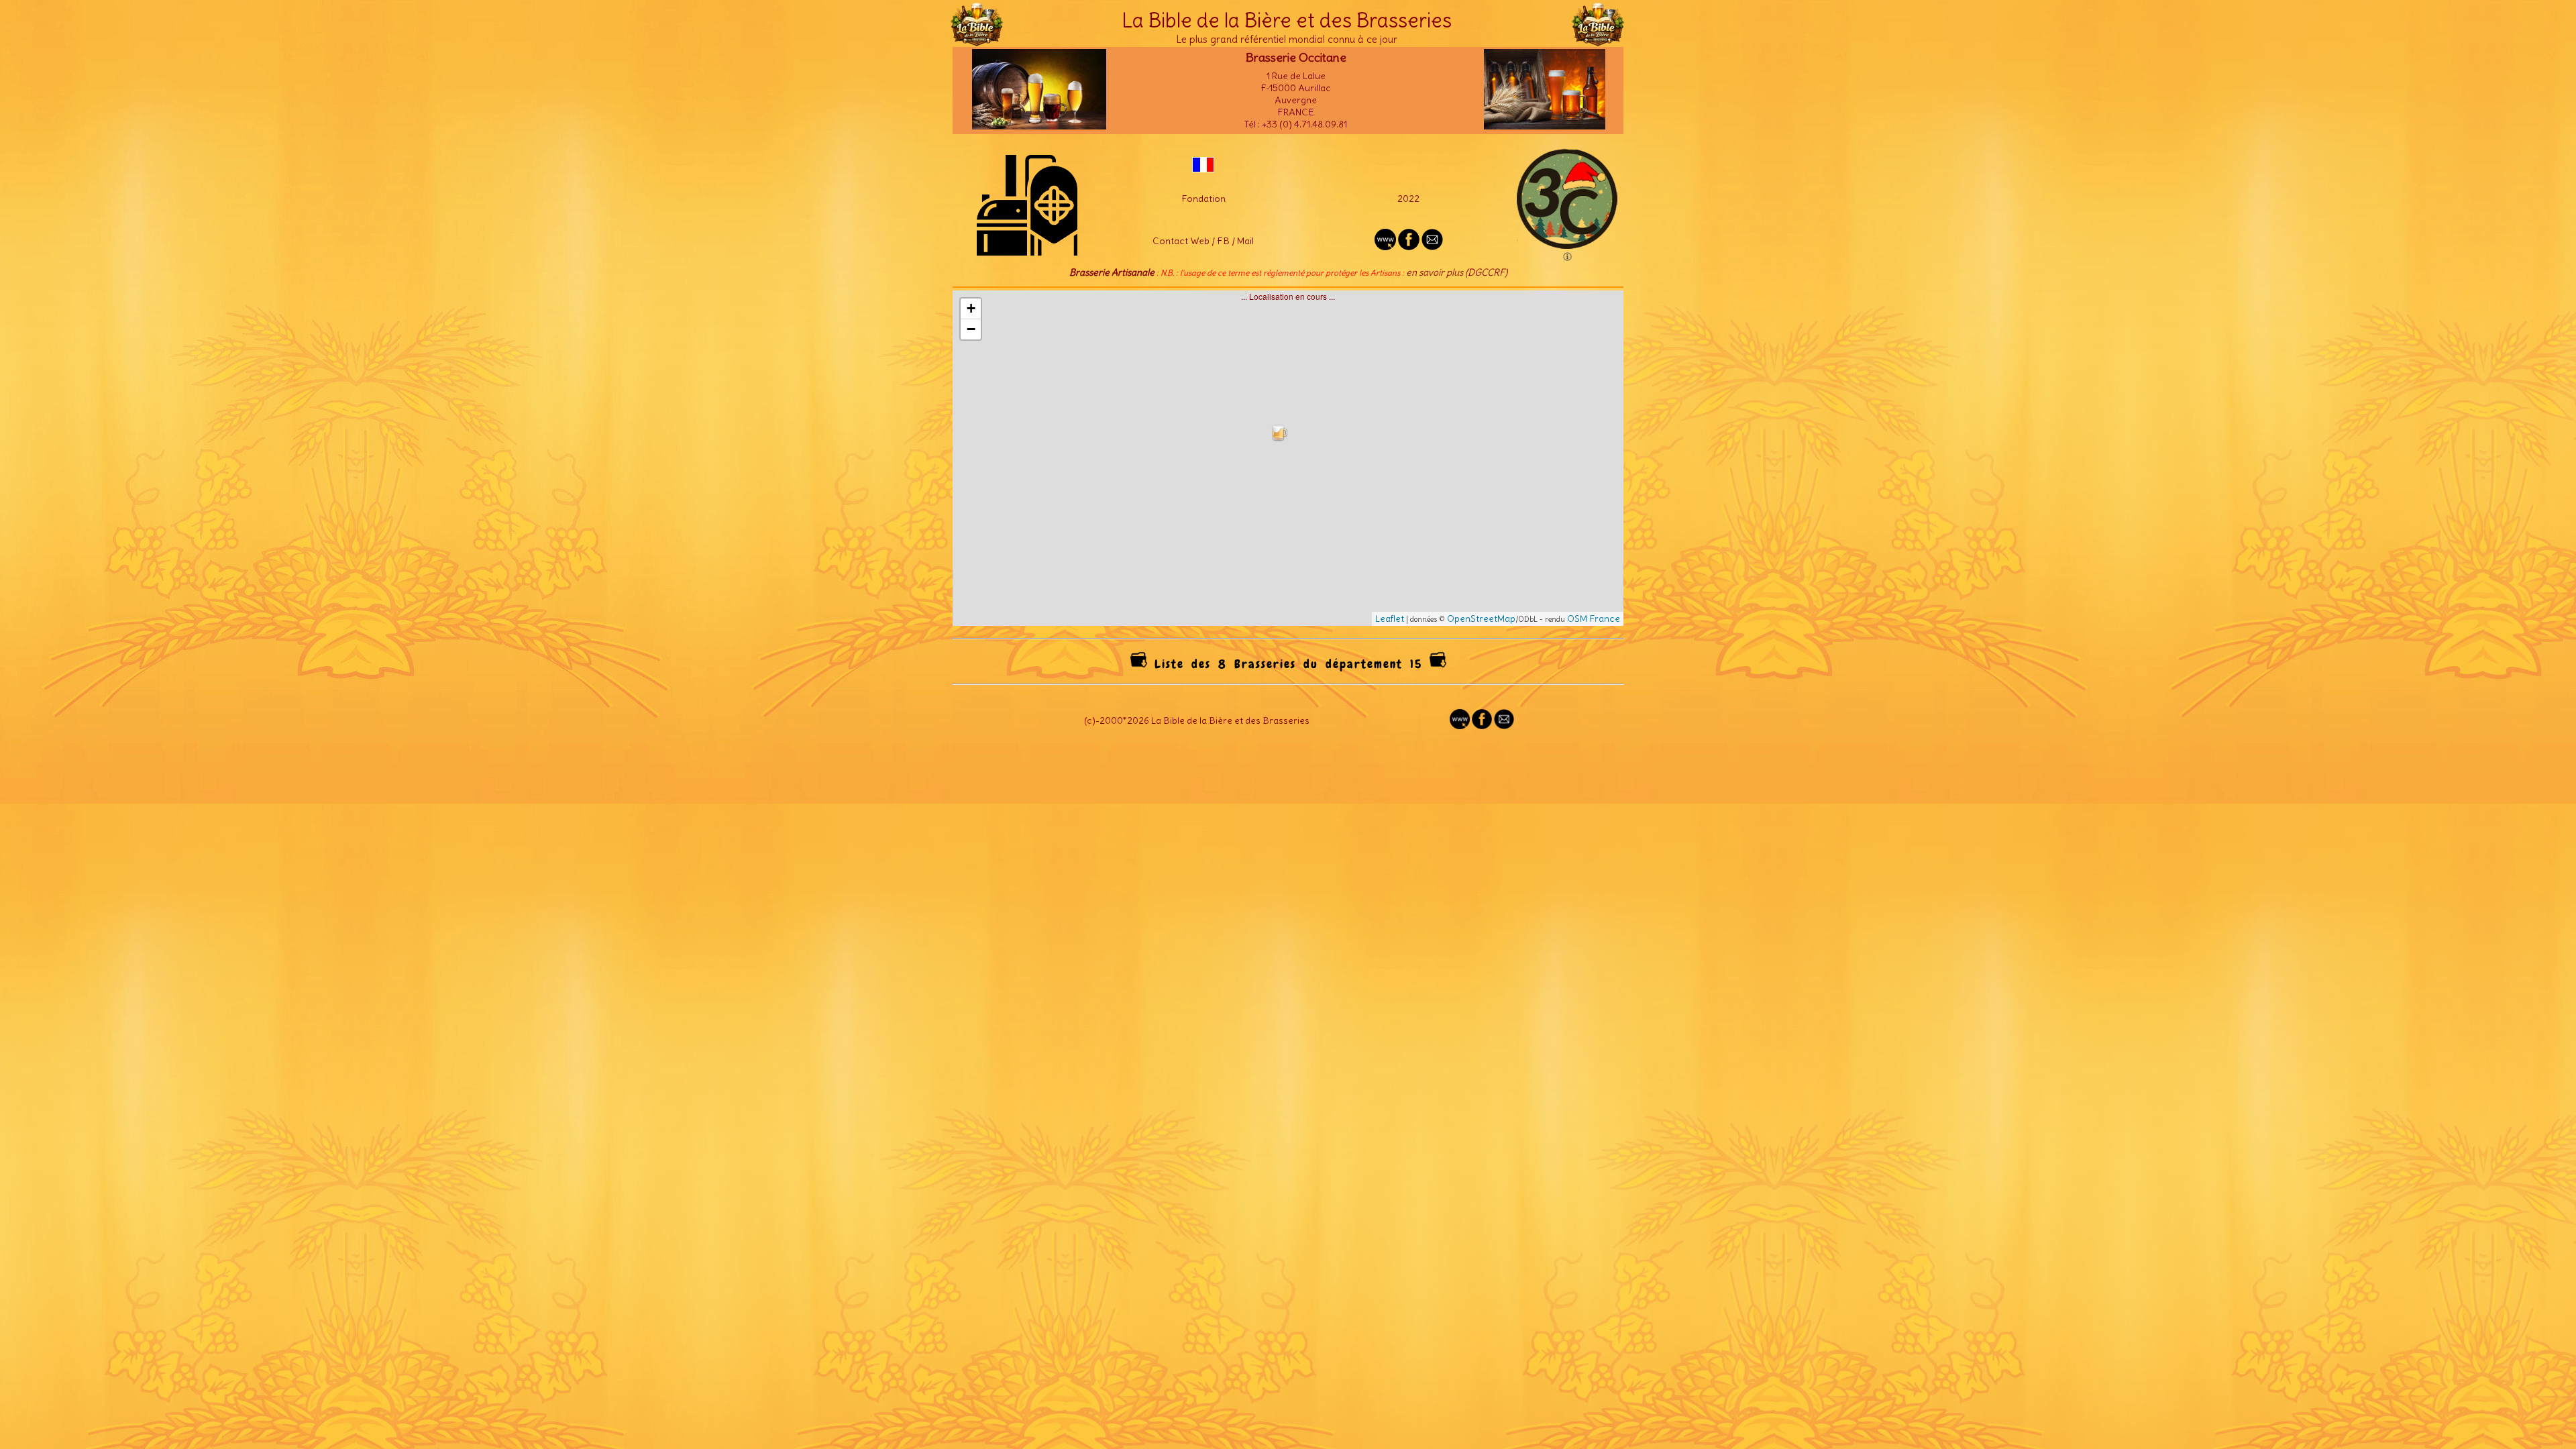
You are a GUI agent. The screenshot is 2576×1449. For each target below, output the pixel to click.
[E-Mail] (1432, 247)
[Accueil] (977, 40)
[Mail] (1504, 726)
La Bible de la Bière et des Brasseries (1287, 20)
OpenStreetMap (1481, 619)
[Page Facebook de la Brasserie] (1409, 247)
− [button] (971, 329)
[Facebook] (1482, 726)
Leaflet (1390, 619)
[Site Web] (1460, 726)
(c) (1090, 720)
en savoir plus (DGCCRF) (1457, 272)
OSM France (1594, 619)
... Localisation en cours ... (1293, 458)
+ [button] (971, 308)
